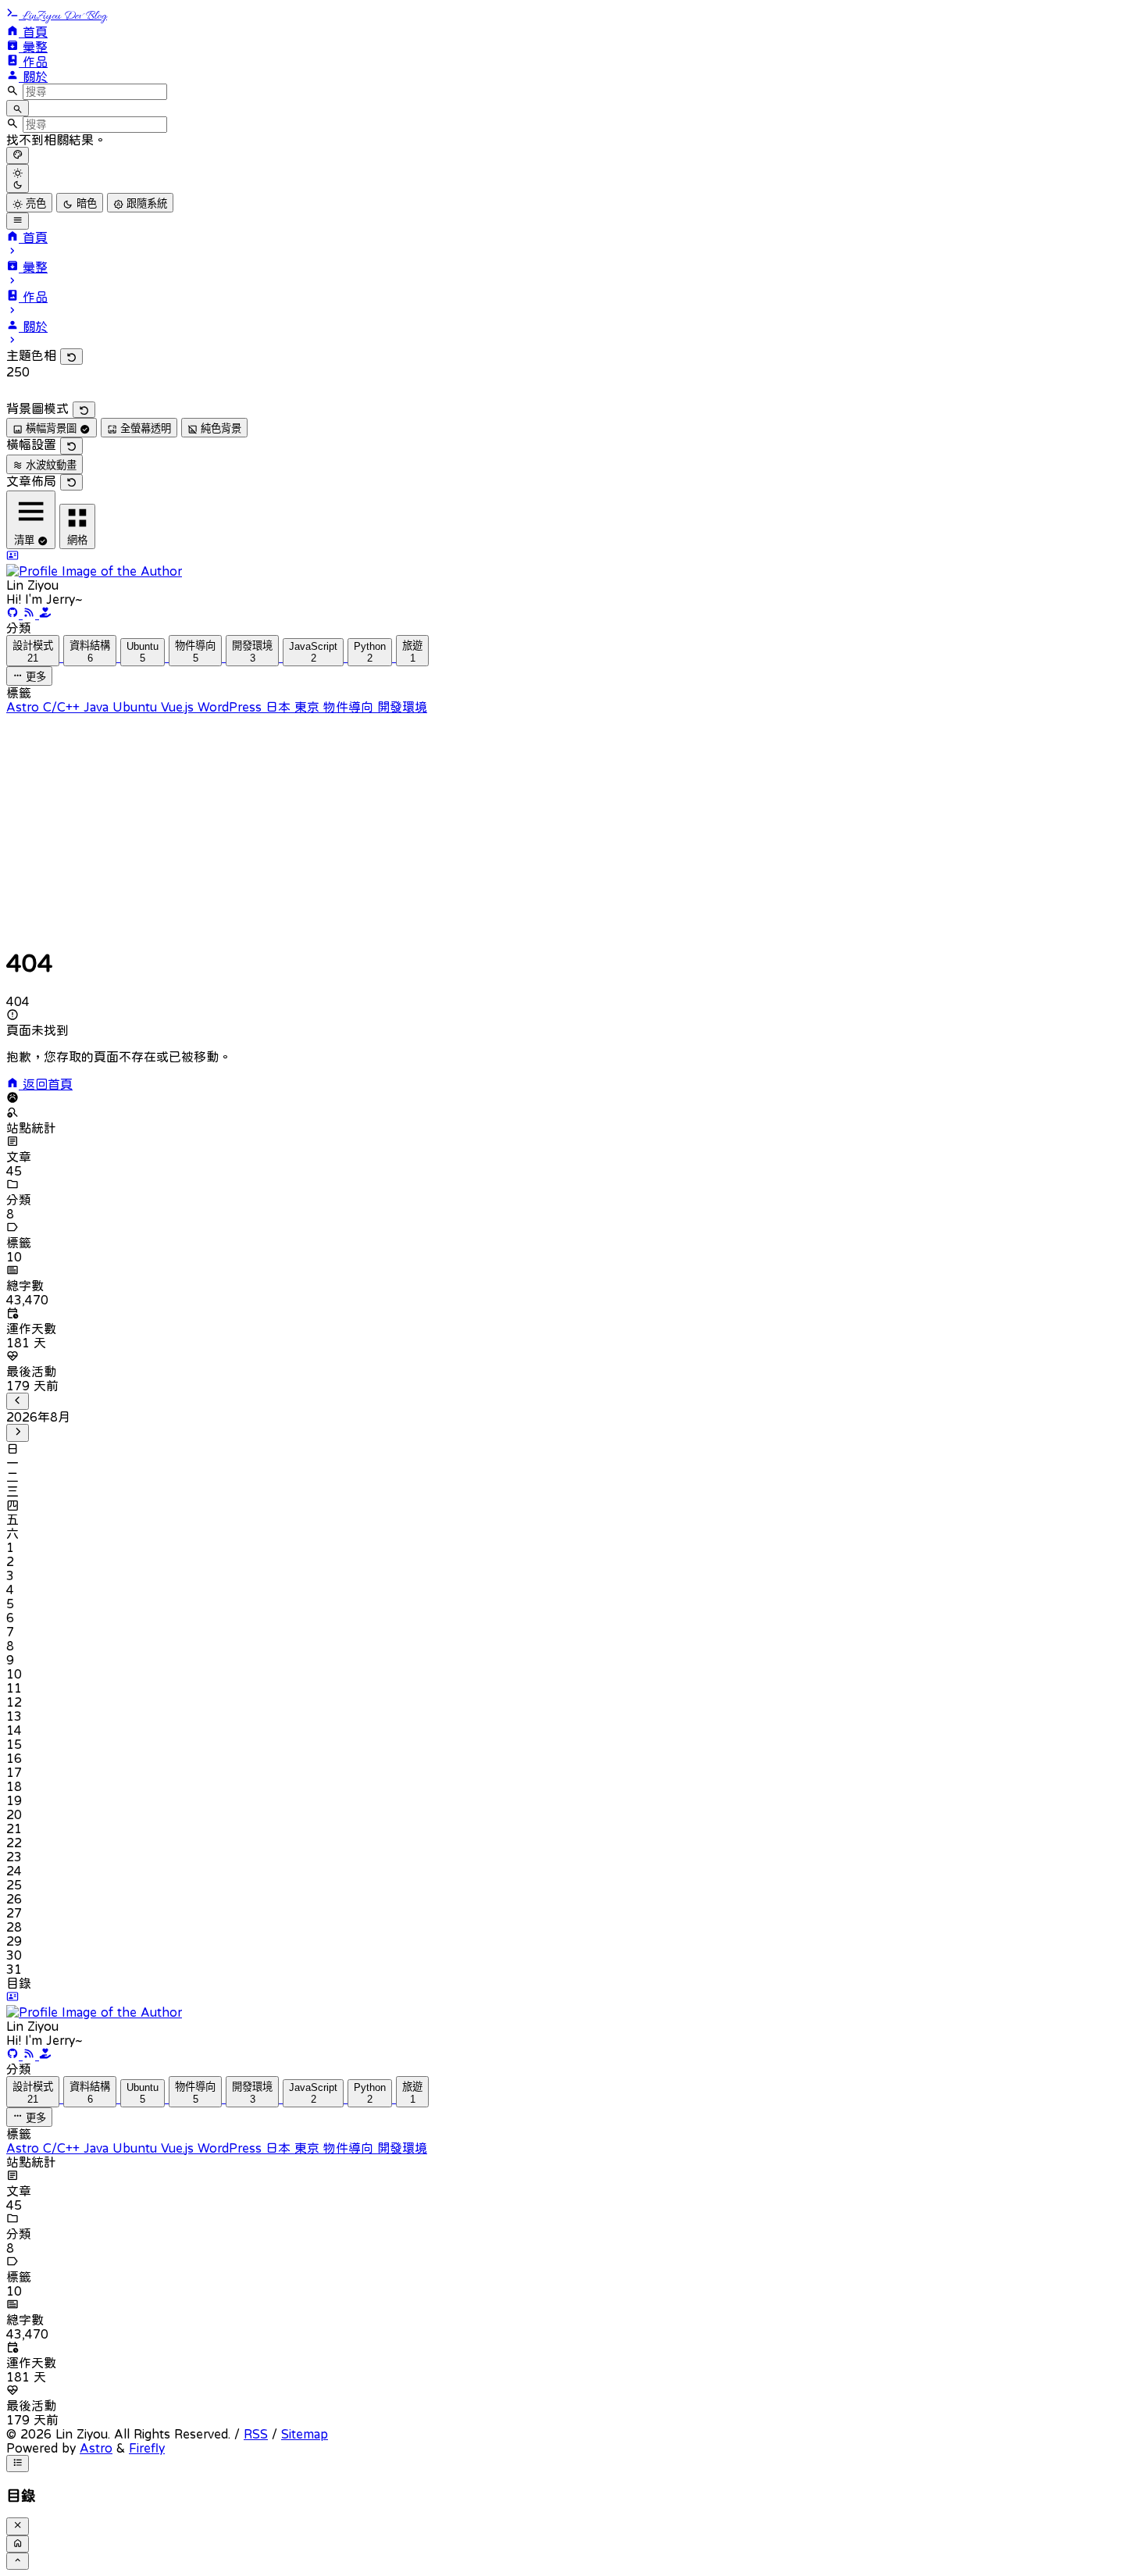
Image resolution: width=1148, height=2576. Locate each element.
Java (98, 707)
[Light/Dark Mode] (18, 178)
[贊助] (45, 614)
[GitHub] (14, 614)
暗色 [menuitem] (85, 203)
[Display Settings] (18, 155)
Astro (25, 707)
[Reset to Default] (71, 357)
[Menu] (18, 221)
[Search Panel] (18, 108)
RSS (256, 2434)
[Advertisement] (475, 823)
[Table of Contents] (18, 2464)
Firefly (147, 2448)
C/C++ (63, 707)
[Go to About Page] (574, 564)
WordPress (232, 707)
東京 (309, 707)
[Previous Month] (18, 1401)
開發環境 (402, 707)
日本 (280, 707)
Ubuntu (137, 707)
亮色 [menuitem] (34, 203)
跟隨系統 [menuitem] (145, 203)
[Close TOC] (18, 2526)
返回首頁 (46, 1084)
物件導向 (350, 707)
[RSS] (31, 614)
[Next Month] (18, 1432)
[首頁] (18, 2544)
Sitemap (305, 2434)
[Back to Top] (18, 2561)
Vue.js (179, 707)
